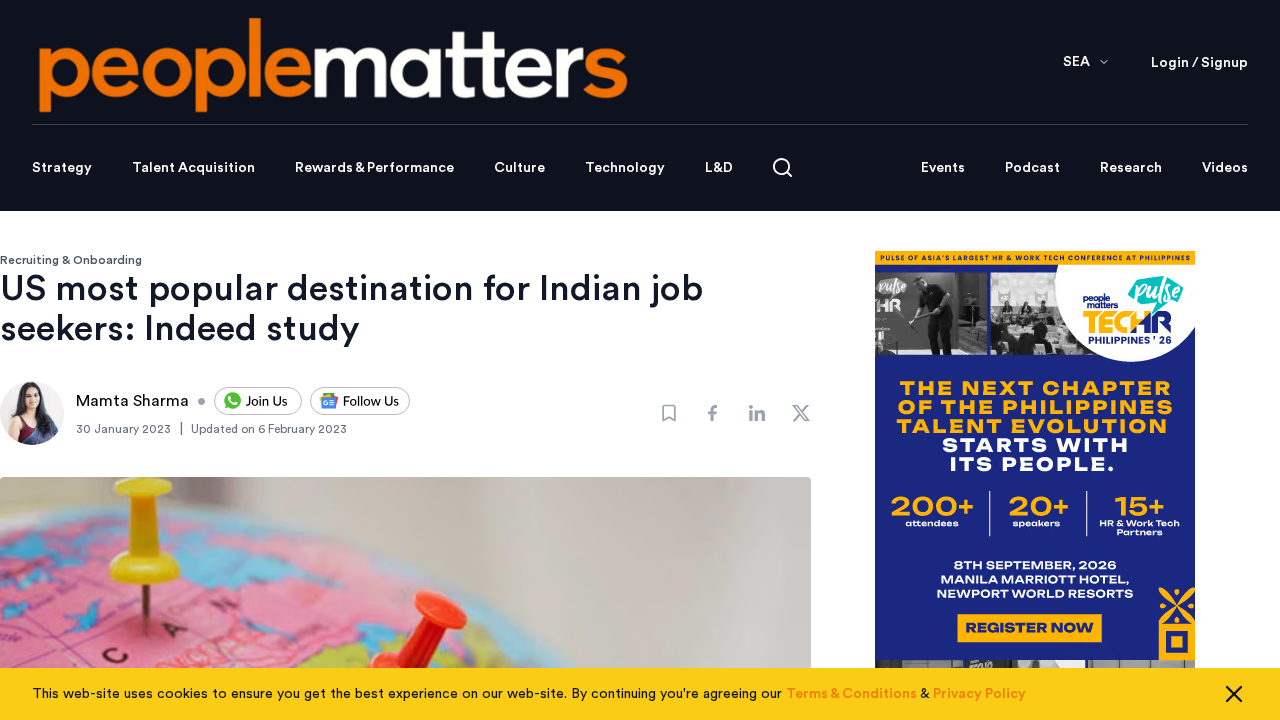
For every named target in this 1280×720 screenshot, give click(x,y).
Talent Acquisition (193, 168)
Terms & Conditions (851, 694)
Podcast (1032, 168)
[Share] (713, 413)
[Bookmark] (669, 413)
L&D (719, 168)
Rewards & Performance (374, 168)
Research (1131, 168)
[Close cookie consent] (1234, 694)
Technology (625, 168)
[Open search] (782, 167)
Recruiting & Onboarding (71, 260)
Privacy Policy (979, 694)
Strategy (62, 168)
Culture (519, 168)
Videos (1225, 168)
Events (943, 168)
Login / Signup (1199, 63)
